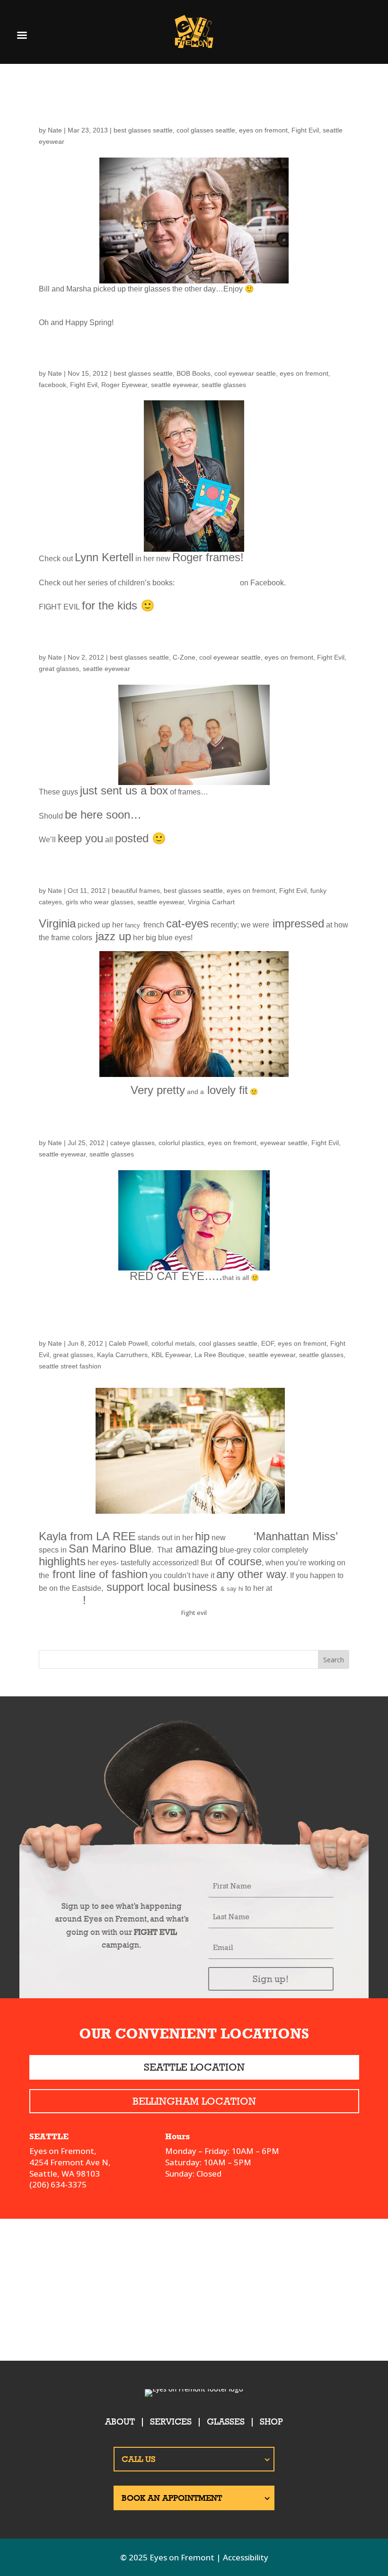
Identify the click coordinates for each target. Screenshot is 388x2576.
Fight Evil (305, 130)
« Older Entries (62, 1644)
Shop (271, 2422)
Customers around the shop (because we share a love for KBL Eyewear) (188, 1318)
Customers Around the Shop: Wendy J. (178, 1125)
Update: (68, 640)
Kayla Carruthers (122, 1355)
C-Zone (184, 657)
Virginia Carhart (211, 902)
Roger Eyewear (124, 385)
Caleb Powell (128, 1343)
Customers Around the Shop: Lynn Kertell (194, 356)
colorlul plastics (181, 1143)
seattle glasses (224, 385)
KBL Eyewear (171, 1355)
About (120, 2422)
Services (171, 2422)
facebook (53, 385)
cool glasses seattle (206, 130)
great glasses (59, 669)
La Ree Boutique (220, 1355)
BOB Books (194, 373)
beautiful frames (136, 891)
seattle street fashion (70, 1366)
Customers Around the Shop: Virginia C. (186, 873)
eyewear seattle (284, 1143)
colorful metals (173, 1343)
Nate (55, 130)
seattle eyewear (174, 385)
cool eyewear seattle (245, 373)
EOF (268, 1343)
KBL (240, 1536)
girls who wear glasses (100, 902)
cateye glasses (132, 1143)
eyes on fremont (263, 130)
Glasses (226, 2422)
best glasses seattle (143, 130)
